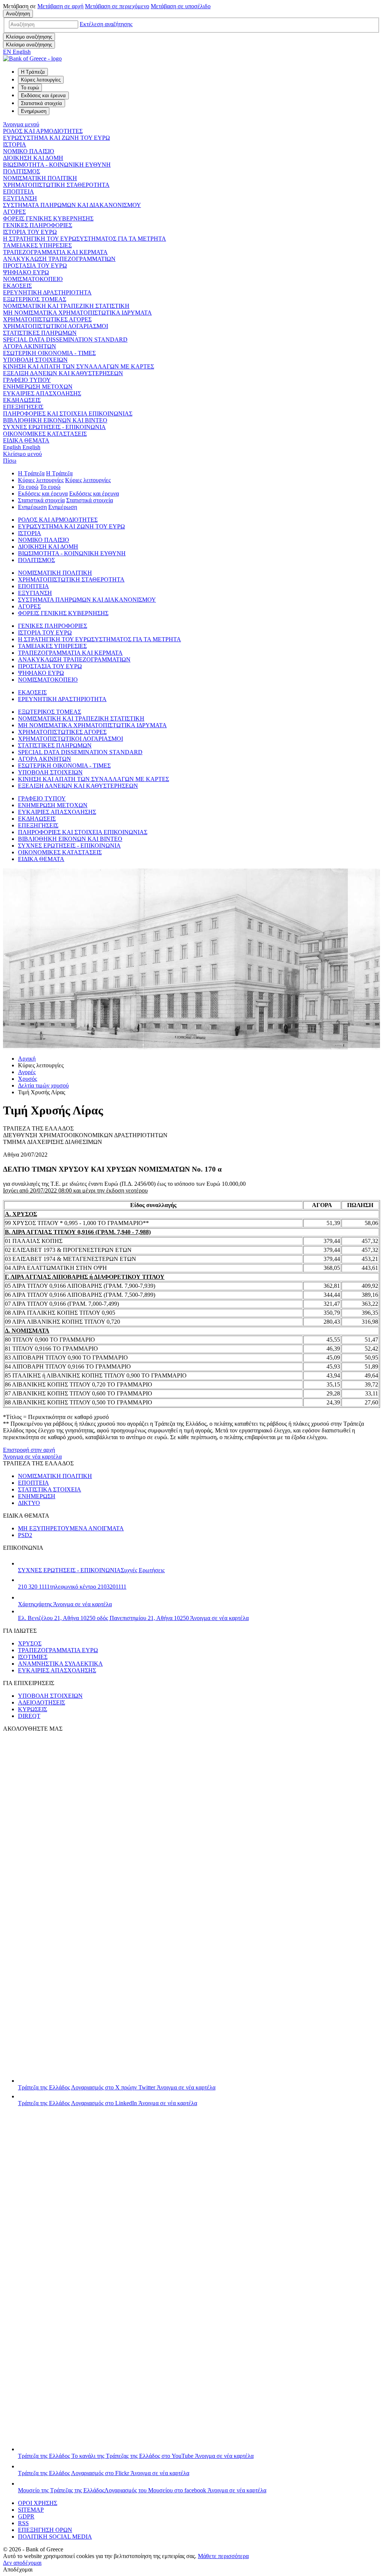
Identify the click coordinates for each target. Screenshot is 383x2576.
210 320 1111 (72, 1587)
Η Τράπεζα (31, 473)
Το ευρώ (28, 487)
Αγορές (27, 1072)
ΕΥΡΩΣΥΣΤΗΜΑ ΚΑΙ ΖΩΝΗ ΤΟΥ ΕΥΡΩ (56, 138)
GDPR (26, 2516)
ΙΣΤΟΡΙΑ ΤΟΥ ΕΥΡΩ (30, 232)
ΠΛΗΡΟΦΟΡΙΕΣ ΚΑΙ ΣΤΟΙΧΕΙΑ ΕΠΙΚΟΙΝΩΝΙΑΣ (68, 414)
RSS (23, 2523)
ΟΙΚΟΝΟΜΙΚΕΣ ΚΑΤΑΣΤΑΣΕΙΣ (45, 434)
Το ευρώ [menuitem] (30, 88)
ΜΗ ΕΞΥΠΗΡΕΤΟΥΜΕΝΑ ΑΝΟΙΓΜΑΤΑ (71, 1528)
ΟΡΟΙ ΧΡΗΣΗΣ (38, 2503)
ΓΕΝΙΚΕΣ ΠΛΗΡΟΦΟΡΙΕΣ (38, 225)
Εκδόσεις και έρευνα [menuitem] (43, 95)
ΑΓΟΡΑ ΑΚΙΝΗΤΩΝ (30, 346)
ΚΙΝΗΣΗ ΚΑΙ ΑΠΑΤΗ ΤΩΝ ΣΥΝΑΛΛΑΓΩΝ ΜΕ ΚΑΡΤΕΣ (79, 366)
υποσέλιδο (181, 6)
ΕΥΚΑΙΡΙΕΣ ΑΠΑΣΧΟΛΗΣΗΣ (42, 393)
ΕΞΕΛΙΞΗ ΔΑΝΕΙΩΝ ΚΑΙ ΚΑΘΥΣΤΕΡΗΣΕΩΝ (63, 373)
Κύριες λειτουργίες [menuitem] (41, 80)
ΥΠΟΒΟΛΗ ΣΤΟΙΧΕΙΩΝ (35, 360)
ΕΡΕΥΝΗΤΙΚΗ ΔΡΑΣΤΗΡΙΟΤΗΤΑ (47, 292)
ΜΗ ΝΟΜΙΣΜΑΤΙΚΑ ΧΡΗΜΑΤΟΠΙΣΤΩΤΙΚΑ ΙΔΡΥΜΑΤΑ (77, 313)
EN (17, 52)
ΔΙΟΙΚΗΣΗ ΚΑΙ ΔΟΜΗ (33, 158)
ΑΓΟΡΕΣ (14, 212)
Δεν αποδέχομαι (22, 2563)
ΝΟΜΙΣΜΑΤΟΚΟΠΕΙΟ (33, 279)
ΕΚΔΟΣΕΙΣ (17, 286)
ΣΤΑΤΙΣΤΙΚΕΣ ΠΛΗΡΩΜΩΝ (40, 333)
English (22, 447)
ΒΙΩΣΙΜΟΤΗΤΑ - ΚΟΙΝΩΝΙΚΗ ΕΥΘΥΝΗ (57, 165)
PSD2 (25, 1535)
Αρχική (27, 1059)
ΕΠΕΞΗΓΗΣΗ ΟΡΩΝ (45, 2530)
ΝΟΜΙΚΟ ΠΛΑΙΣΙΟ (29, 151)
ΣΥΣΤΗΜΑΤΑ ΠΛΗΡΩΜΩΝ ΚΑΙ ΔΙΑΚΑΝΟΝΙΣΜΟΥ (72, 205)
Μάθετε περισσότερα (223, 2556)
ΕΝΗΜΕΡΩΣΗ (37, 1496)
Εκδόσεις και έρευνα (43, 493)
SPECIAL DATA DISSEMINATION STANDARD (65, 340)
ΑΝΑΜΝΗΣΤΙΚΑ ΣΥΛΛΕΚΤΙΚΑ (60, 1664)
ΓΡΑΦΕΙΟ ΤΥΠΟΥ (27, 380)
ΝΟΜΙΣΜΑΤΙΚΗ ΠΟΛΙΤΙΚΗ (40, 178)
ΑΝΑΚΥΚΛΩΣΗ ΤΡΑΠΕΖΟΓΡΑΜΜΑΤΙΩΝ (59, 259)
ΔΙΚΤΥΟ (29, 1503)
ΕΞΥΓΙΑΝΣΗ (20, 198)
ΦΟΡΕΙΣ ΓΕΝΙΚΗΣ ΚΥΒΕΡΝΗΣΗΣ (48, 218)
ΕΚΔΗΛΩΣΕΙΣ (22, 400)
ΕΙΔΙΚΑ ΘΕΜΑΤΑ (26, 440)
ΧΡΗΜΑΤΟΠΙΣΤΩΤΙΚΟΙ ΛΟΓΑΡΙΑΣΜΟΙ (56, 326)
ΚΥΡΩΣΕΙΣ (33, 1709)
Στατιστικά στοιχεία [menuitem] (42, 103)
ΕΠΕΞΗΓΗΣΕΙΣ (23, 407)
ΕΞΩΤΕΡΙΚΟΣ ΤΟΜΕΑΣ (35, 299)
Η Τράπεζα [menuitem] (33, 72)
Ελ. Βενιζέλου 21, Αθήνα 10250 (133, 1618)
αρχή (60, 6)
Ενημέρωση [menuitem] (34, 111)
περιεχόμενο (117, 6)
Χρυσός (27, 1079)
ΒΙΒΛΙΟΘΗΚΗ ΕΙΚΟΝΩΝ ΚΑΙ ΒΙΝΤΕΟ (55, 420)
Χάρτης (65, 1604)
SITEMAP (31, 2510)
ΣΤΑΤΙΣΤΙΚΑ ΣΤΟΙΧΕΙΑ (50, 1489)
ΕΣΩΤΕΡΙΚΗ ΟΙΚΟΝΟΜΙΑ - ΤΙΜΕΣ (49, 353)
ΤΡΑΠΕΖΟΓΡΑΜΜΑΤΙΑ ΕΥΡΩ (58, 1650)
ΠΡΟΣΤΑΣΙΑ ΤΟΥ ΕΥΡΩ (35, 266)
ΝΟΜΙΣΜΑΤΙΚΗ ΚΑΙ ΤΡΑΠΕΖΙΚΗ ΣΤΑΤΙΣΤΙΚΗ (66, 306)
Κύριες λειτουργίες (41, 480)
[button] (106, 24)
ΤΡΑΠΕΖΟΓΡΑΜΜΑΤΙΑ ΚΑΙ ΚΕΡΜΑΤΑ (55, 252)
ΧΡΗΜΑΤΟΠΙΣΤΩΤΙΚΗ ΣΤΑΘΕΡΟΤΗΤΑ (56, 185)
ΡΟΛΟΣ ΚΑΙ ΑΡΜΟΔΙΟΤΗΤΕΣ (43, 131)
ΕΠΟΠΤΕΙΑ (19, 192)
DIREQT (29, 1716)
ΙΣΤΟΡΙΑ (15, 144)
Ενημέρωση (32, 507)
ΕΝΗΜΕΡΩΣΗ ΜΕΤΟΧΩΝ (38, 387)
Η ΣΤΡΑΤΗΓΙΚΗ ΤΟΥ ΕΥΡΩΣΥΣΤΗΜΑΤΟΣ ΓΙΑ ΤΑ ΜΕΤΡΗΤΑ (85, 239)
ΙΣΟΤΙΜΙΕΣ (33, 1657)
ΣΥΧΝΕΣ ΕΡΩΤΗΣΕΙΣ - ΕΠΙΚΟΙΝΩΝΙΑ (54, 427)
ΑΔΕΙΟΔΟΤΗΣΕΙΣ (42, 1702)
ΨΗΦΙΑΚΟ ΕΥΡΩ (26, 272)
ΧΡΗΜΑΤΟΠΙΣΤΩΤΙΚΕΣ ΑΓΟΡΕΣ (47, 319)
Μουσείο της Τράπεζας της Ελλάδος (142, 2490)
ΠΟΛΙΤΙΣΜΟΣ (22, 171)
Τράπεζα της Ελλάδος (117, 2087)
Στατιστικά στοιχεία (41, 500)
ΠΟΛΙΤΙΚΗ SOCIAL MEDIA (55, 2537)
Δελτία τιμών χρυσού (43, 1085)
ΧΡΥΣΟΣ (30, 1643)
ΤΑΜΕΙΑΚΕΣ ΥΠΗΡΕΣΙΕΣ (37, 245)
